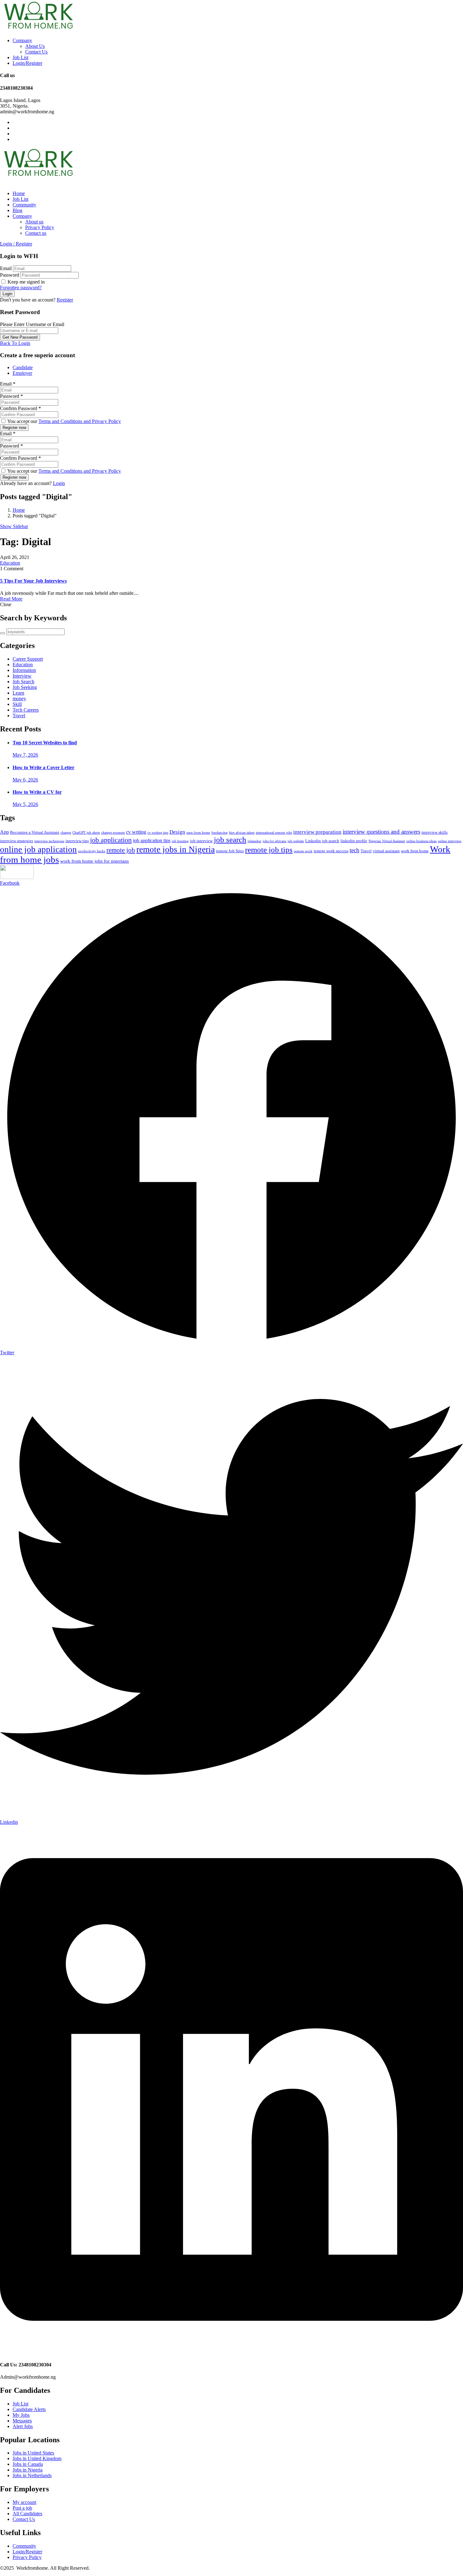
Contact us (36, 233)
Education (10, 563)
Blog (17, 210)
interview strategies (17, 841)
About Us (35, 46)
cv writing (136, 832)
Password (10, 275)
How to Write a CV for (37, 792)
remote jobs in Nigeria (176, 849)
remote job (121, 850)
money (19, 699)
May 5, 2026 (25, 804)
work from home (415, 851)
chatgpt (66, 833)
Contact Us (36, 52)
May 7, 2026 (25, 755)
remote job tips (269, 849)
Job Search (23, 682)
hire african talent (242, 833)
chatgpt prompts (113, 833)
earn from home (198, 833)
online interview (450, 841)
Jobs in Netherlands (32, 2475)
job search (230, 840)
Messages (22, 2421)
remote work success (331, 851)
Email (6, 268)
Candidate (23, 367)
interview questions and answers (381, 832)
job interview (201, 841)
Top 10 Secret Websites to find (45, 743)
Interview (22, 676)
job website (296, 841)
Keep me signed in (26, 282)
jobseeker (254, 841)
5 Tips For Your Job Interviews (33, 581)
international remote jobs (274, 833)
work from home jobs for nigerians (94, 861)
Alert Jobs (23, 2426)
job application (111, 840)
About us (34, 222)
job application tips (152, 840)
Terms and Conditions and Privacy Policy (80, 421)
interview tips (77, 841)
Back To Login (15, 343)
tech (354, 850)
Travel (19, 716)
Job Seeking (25, 687)
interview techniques (49, 841)
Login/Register (27, 63)
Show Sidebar (14, 526)
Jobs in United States (33, 2453)
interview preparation (317, 832)
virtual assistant (386, 851)
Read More (11, 599)
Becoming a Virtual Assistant (35, 832)
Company (22, 40)
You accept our (64, 421)
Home (19, 193)
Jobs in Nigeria (28, 2470)
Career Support (28, 659)
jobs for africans (274, 841)
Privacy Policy (40, 227)
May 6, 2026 (25, 780)
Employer (22, 373)
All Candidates (27, 2514)
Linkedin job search (322, 841)
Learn (18, 693)
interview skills (434, 832)
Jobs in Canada (28, 2464)
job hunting (180, 841)
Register (65, 300)
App (4, 832)
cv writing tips (158, 833)
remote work (303, 851)
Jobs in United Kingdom (37, 2458)
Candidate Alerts (29, 2409)
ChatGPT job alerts (86, 833)
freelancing (220, 833)
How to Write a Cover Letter (43, 767)
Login (59, 483)
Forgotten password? (21, 287)
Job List (20, 57)
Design (177, 832)
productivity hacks (92, 851)
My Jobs (21, 2415)
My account (24, 2502)
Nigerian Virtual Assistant (387, 841)
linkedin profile (354, 841)
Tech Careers (26, 710)
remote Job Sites (230, 851)
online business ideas (421, 841)
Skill (17, 704)
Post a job (22, 2508)
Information (24, 670)
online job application (38, 849)
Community (24, 205)
